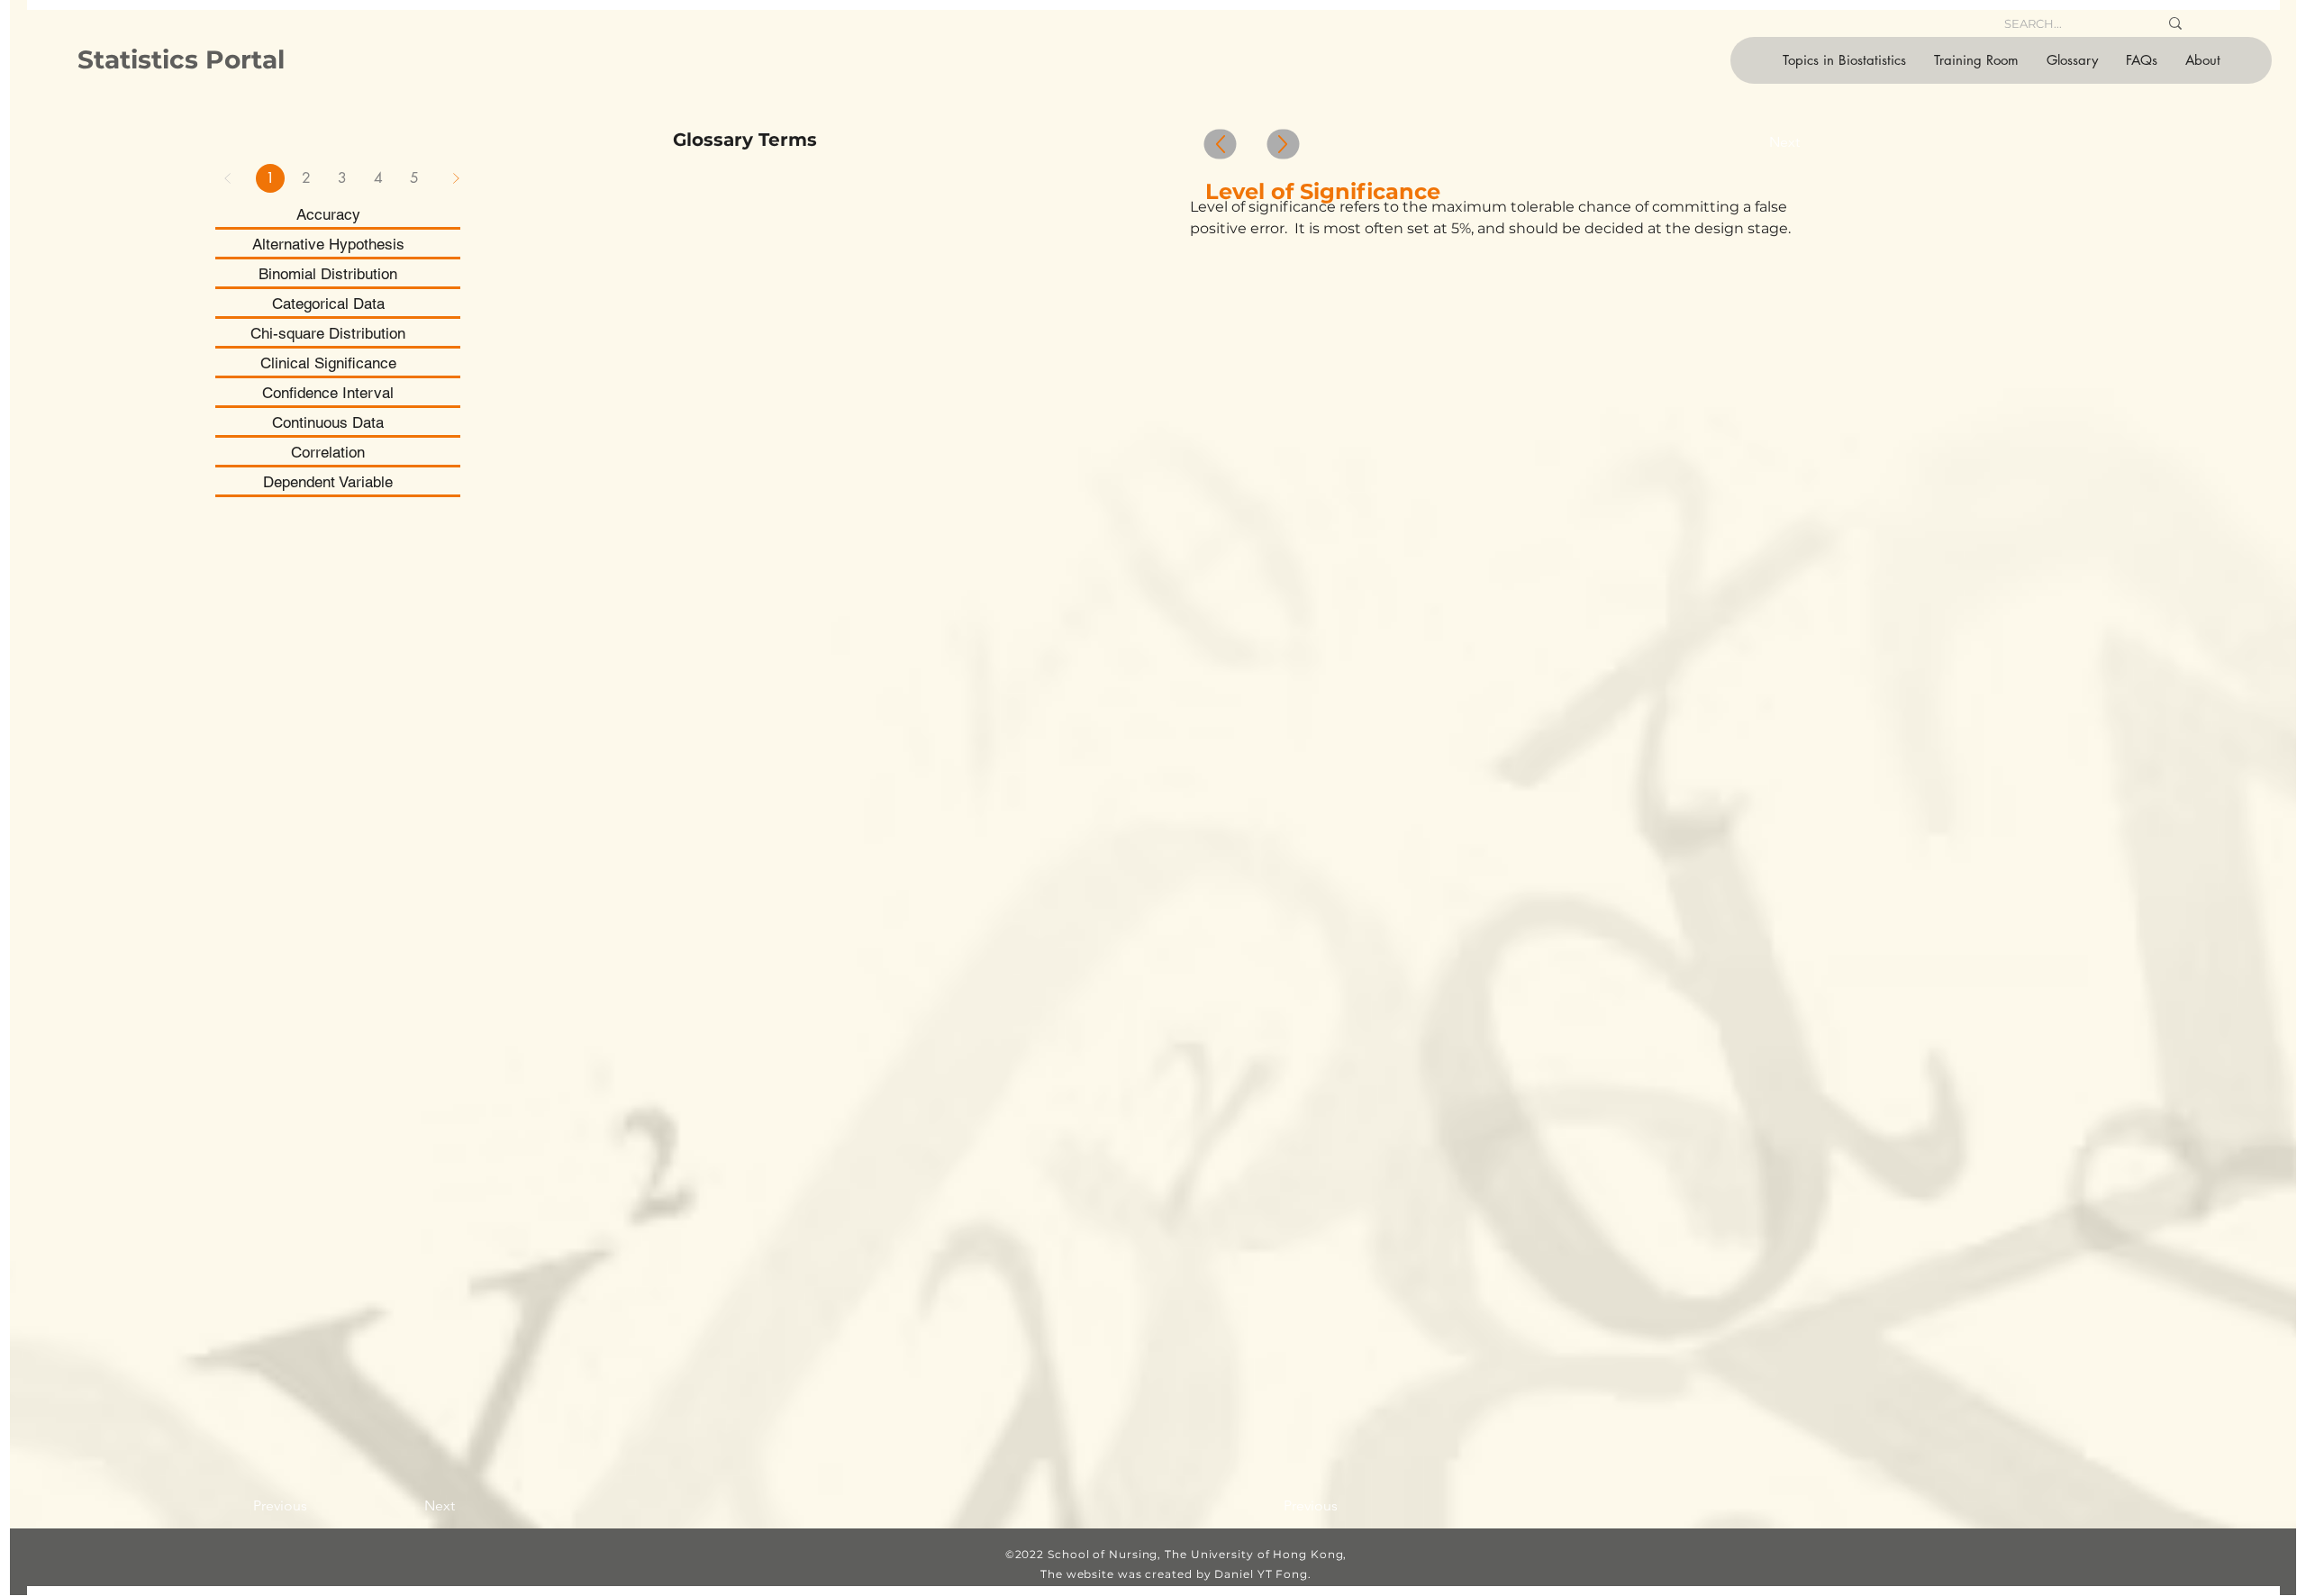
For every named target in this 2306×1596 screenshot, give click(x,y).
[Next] (456, 178)
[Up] (1221, 145)
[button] (1844, 60)
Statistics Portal (181, 59)
